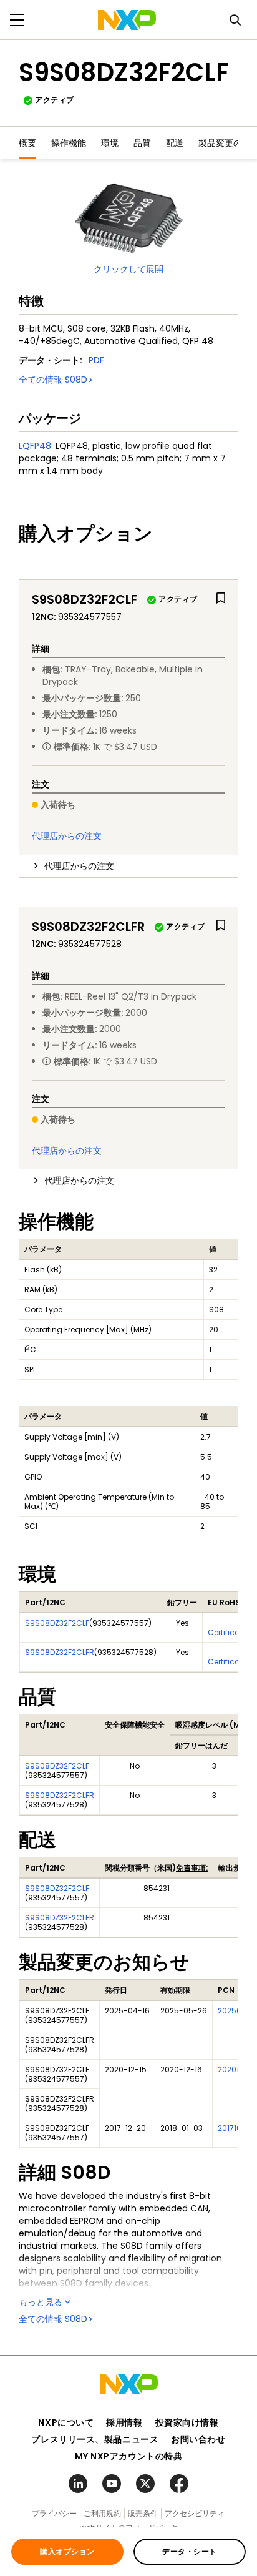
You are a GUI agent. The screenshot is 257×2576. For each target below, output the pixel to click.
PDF (96, 360)
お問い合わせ (198, 2439)
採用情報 (124, 2422)
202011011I (235, 2069)
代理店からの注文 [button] (79, 866)
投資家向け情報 (187, 2422)
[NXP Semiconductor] (127, 20)
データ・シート (189, 2551)
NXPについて (66, 2422)
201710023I (237, 2128)
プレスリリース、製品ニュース (95, 2439)
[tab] (128, 866)
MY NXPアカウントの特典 (129, 2456)
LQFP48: (36, 446)
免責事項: (192, 1868)
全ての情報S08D (53, 380)
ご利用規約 (102, 2513)
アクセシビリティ (195, 2513)
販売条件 (143, 2513)
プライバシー (54, 2513)
